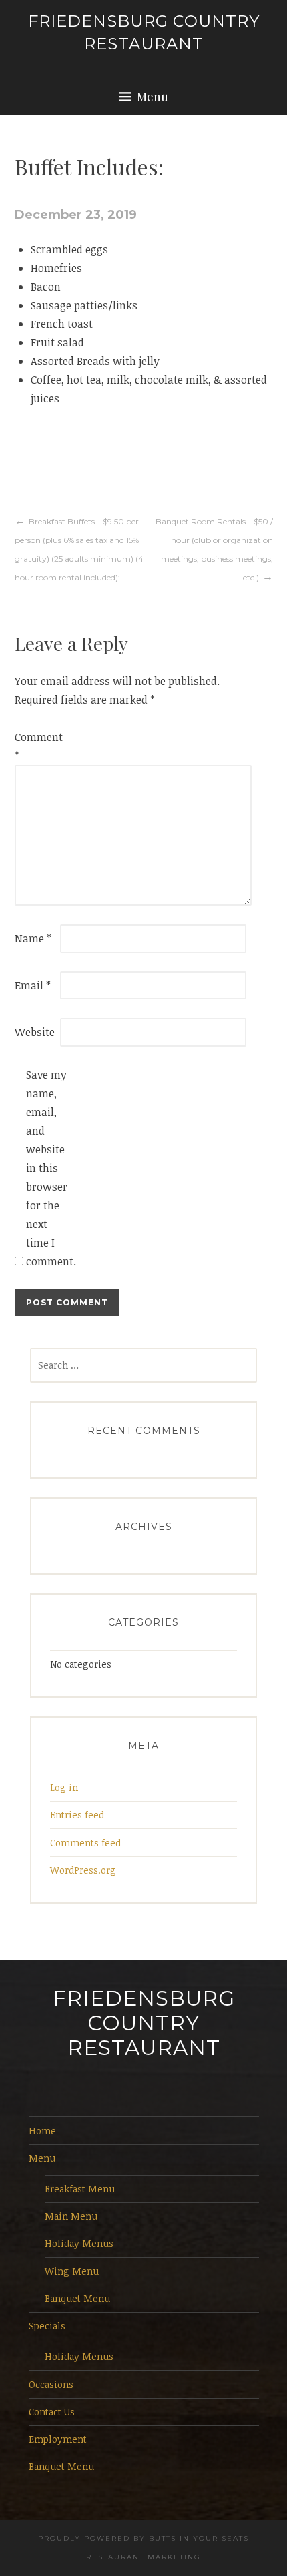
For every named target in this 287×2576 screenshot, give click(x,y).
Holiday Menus (79, 2243)
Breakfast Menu (80, 2189)
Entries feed (77, 1815)
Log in (64, 1787)
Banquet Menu (77, 2298)
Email (33, 985)
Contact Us (52, 2412)
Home (42, 2131)
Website (35, 1032)
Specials (47, 2326)
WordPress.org (83, 1870)
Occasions (51, 2384)
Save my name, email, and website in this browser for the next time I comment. (47, 1168)
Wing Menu (72, 2271)
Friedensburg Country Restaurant (144, 2023)
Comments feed (85, 1843)
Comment (36, 746)
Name (33, 938)
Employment (58, 2439)
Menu (153, 97)
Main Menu (71, 2216)
